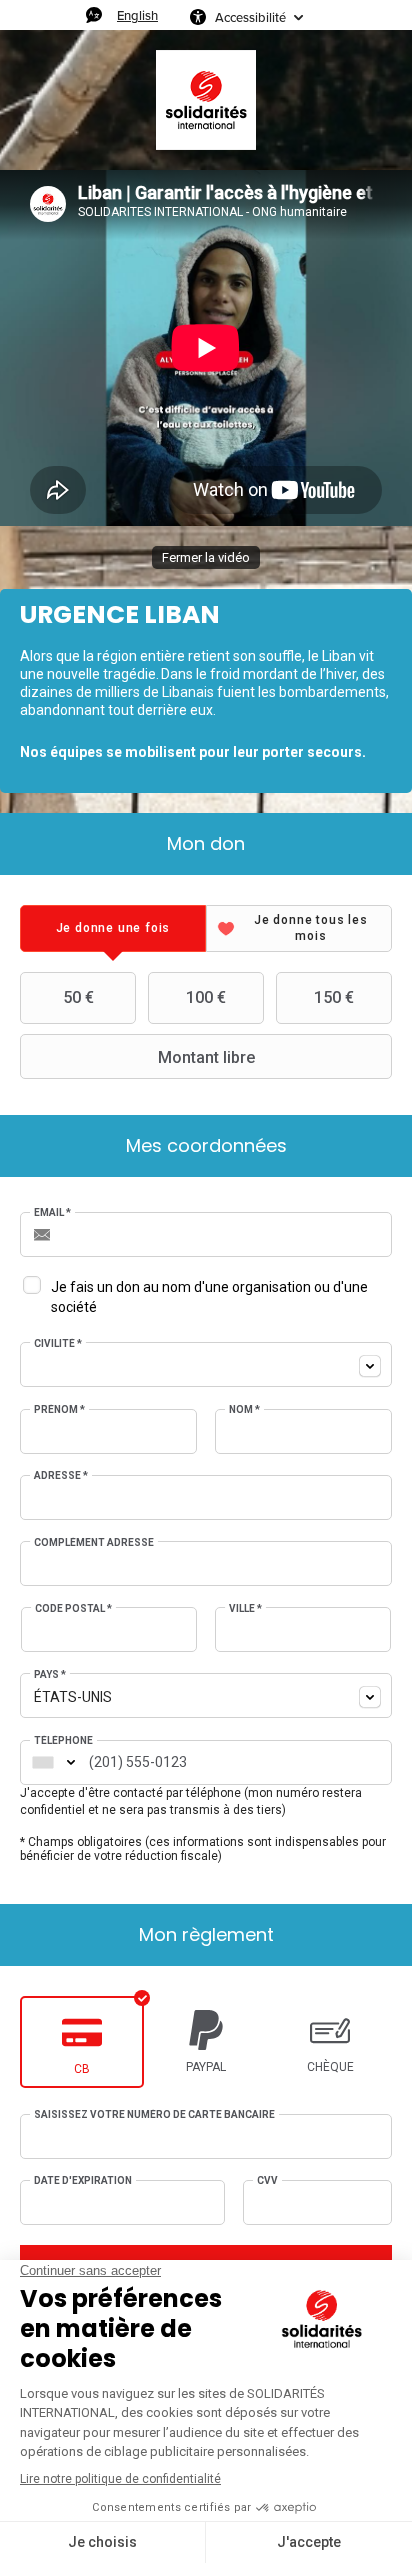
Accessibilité (250, 17)
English (137, 15)
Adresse (61, 1475)
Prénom (59, 1409)
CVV (267, 2180)
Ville (245, 1608)
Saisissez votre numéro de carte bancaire (154, 2114)
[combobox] (206, 1364)
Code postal (73, 1608)
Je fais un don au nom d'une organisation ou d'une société (209, 1297)
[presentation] (113, 928)
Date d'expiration (83, 2180)
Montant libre (206, 1057)
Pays (50, 1674)
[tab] (113, 928)
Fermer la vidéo (206, 557)
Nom (244, 1409)
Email (52, 1212)
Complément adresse (94, 1542)
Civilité (58, 1343)
